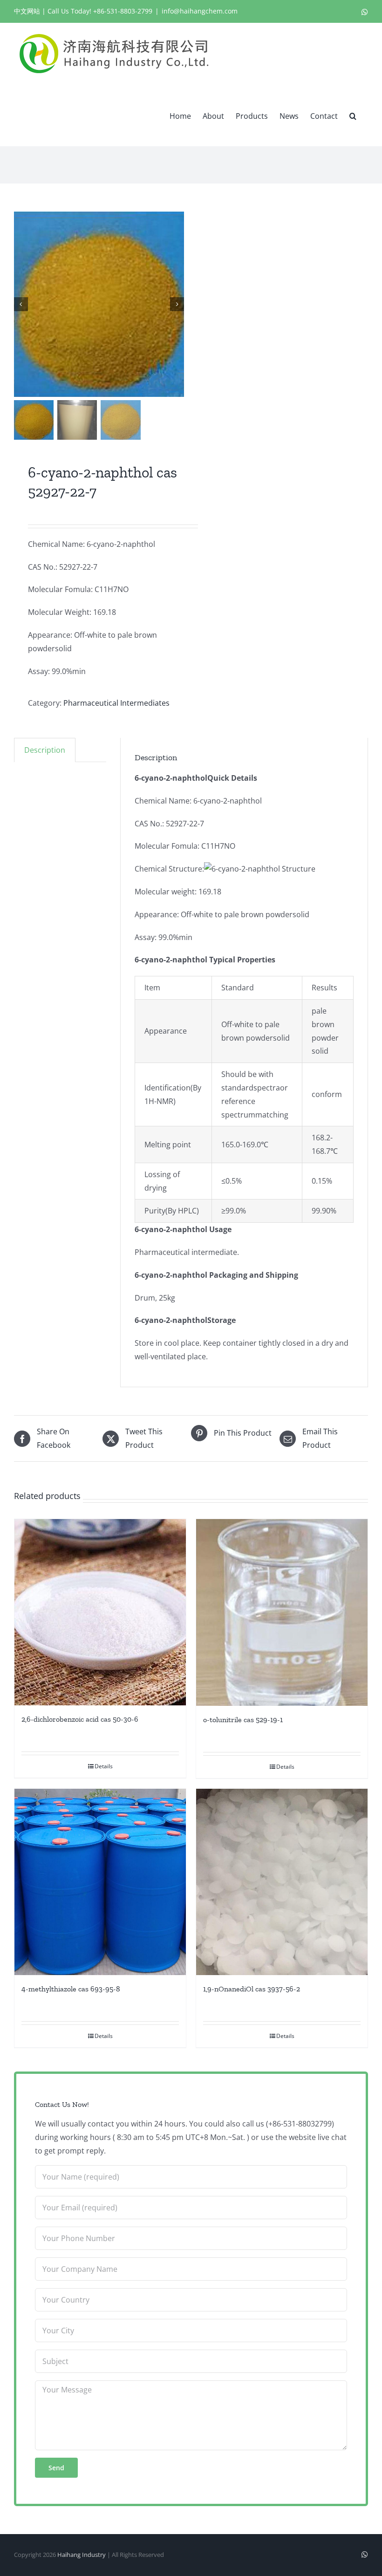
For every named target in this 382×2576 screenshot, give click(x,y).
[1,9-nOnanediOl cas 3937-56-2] (282, 1882)
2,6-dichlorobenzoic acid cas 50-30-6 (80, 1719)
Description (45, 750)
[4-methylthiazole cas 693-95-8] (100, 1882)
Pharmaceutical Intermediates (116, 703)
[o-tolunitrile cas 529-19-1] (282, 1612)
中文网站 (27, 11)
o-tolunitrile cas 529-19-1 (243, 1720)
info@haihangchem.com (200, 11)
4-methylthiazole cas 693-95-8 (71, 1989)
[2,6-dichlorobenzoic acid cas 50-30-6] (100, 1612)
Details (104, 1766)
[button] (353, 115)
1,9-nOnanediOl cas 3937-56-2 (252, 1989)
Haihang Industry (82, 2555)
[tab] (45, 750)
